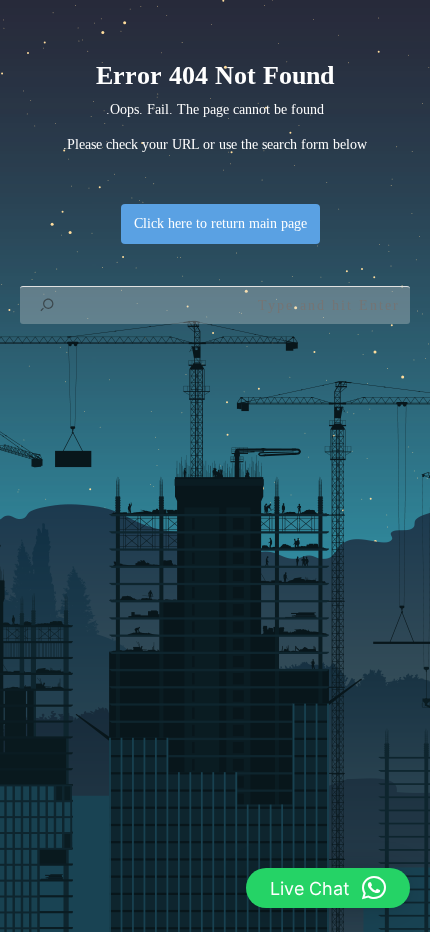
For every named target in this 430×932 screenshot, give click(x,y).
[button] (328, 888)
